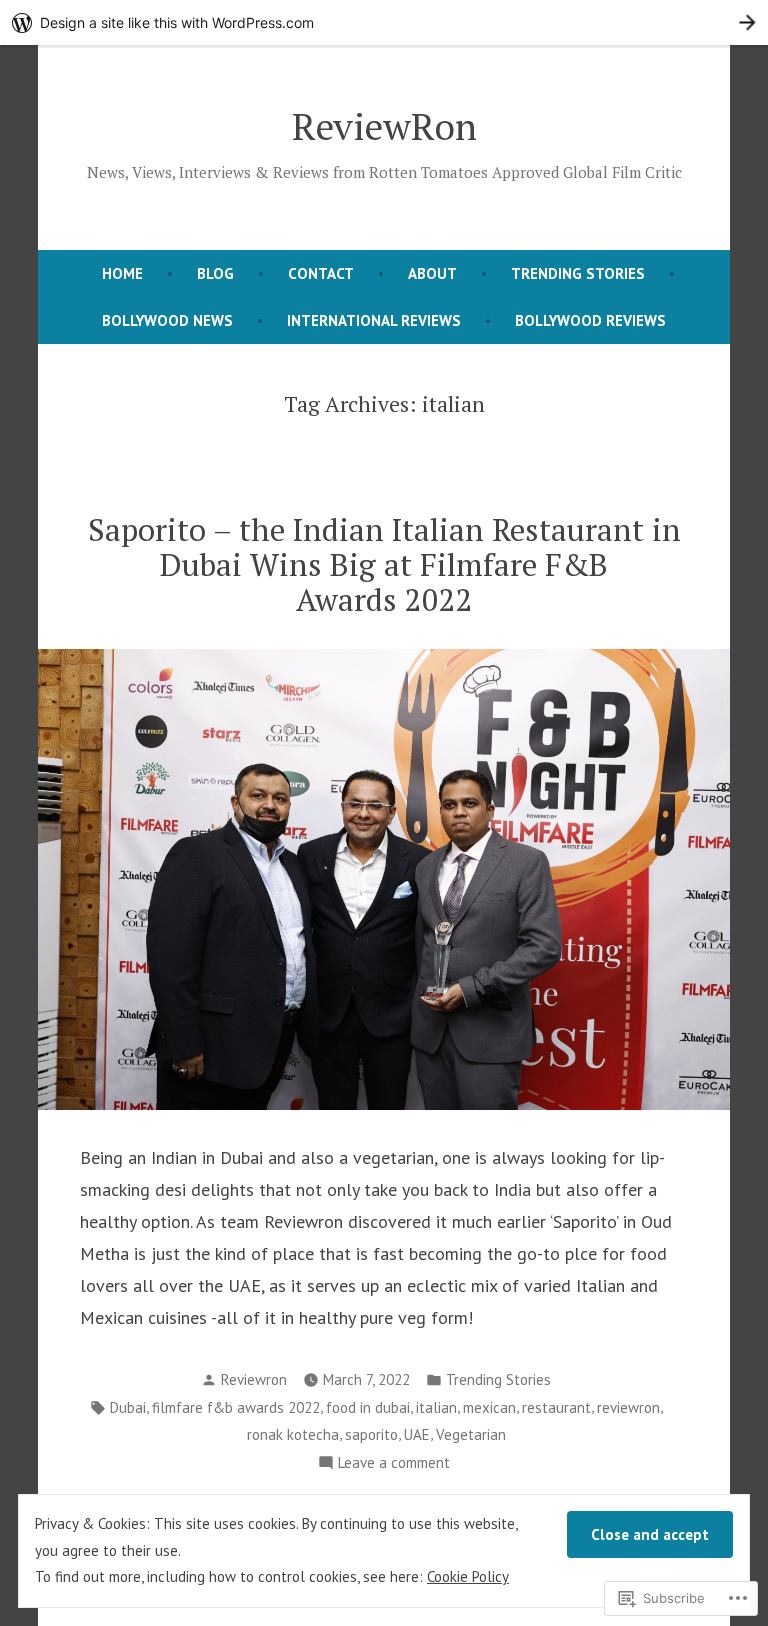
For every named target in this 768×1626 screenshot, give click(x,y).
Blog (215, 273)
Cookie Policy (468, 1576)
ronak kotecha (293, 1434)
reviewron (628, 1407)
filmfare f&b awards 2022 (236, 1407)
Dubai (128, 1407)
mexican (489, 1407)
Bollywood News (167, 320)
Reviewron (254, 1379)
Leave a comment (394, 1464)
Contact (321, 273)
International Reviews (374, 320)
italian (436, 1407)
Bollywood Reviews (590, 320)
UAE (417, 1434)
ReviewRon (384, 126)
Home (122, 273)
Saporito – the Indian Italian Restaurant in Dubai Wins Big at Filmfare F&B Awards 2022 (384, 564)
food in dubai (368, 1407)
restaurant (556, 1407)
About (432, 273)
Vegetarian (471, 1434)
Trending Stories (578, 273)
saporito (371, 1434)
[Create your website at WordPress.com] (384, 22)
